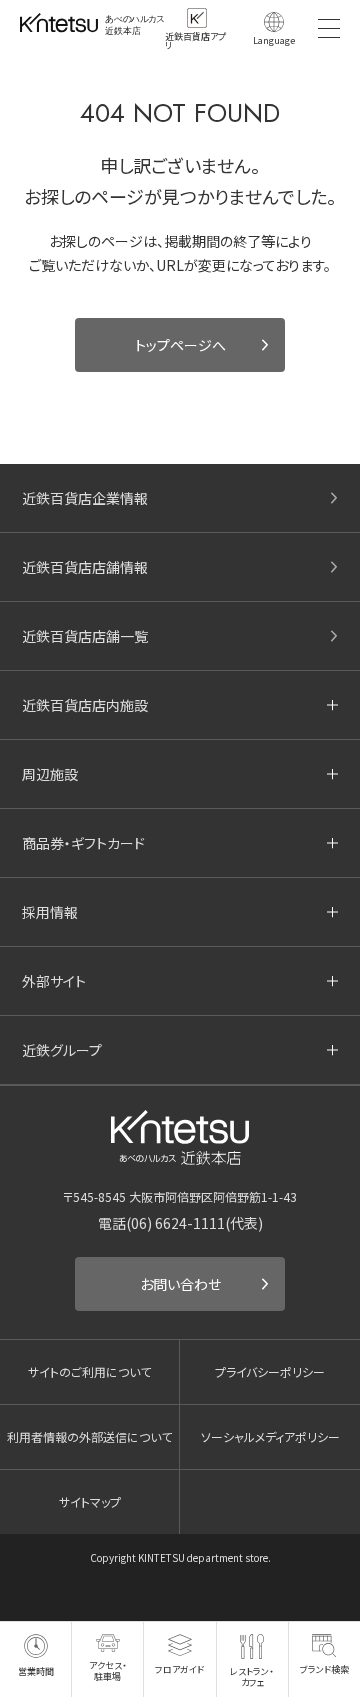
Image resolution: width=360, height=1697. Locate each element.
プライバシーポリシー (270, 1371)
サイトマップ (90, 1501)
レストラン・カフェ (252, 1677)
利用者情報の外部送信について (89, 1436)
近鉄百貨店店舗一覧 (85, 636)
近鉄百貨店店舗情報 (85, 567)
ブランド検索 (324, 1669)
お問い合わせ (180, 1284)
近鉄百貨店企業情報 (85, 498)
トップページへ (180, 345)
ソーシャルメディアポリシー (270, 1436)
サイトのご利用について (89, 1371)
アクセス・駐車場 (108, 1670)
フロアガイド (179, 1669)
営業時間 (36, 1671)
